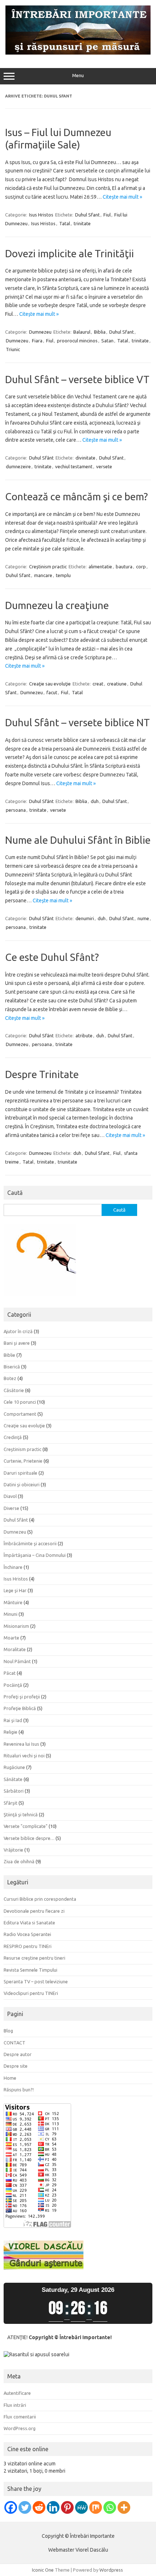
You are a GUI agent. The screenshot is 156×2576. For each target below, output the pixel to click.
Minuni (11, 1614)
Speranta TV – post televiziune (36, 1981)
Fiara (37, 341)
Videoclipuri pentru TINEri (31, 1993)
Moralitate (15, 1649)
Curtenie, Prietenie (23, 1461)
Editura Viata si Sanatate (29, 1923)
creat (98, 684)
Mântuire (13, 1602)
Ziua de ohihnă (19, 1861)
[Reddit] (39, 2507)
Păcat (10, 1673)
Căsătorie (14, 1390)
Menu (78, 75)
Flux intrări (15, 2405)
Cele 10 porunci (20, 1402)
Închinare (13, 1567)
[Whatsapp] (110, 2507)
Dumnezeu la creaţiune (57, 605)
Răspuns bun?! (19, 2090)
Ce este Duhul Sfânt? (52, 957)
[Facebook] (11, 2507)
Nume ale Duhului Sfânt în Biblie (78, 840)
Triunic (13, 349)
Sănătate (13, 1779)
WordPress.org (20, 2428)
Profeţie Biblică (20, 1708)
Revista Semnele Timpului (30, 1970)
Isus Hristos (41, 215)
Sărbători (14, 1791)
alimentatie (100, 567)
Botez (10, 1378)
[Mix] (96, 2507)
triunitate (67, 1162)
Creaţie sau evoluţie (50, 684)
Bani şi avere (17, 1343)
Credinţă (13, 1437)
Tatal (65, 223)
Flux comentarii (20, 2417)
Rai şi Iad (13, 1720)
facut (52, 692)
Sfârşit (11, 1803)
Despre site (16, 2066)
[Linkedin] (53, 2507)
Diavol (10, 1496)
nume (143, 918)
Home (10, 2078)
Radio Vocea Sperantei (27, 1934)
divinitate (85, 458)
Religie (11, 1732)
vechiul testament (74, 466)
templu (63, 575)
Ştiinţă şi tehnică (21, 1814)
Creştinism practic (48, 567)
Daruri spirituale (20, 1473)
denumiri (85, 918)
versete (104, 466)
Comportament (20, 1414)
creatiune (117, 684)
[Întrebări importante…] (78, 53)
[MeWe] (81, 2507)
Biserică (12, 1367)
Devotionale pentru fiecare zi (34, 1911)
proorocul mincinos (77, 341)
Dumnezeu (40, 332)
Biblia (100, 332)
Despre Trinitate (42, 1074)
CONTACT (15, 2043)
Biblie (9, 1355)
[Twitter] (25, 2507)
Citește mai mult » (122, 197)
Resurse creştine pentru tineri (34, 1958)
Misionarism (16, 1626)
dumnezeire (18, 466)
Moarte (11, 1638)
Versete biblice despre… (29, 1838)
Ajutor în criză (18, 1331)
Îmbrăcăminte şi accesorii (30, 1543)
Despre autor (18, 2054)
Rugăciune (14, 1767)
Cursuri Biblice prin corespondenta (40, 1899)
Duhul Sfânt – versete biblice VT (77, 379)
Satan (107, 341)
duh (95, 801)
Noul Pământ (17, 1661)
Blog (8, 2031)
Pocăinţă (13, 1685)
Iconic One (43, 2570)
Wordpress (111, 2570)
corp (141, 567)
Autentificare (17, 2393)
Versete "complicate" (26, 1826)
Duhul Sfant (87, 215)
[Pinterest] (67, 2507)
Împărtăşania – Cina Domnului (35, 1555)
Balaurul (82, 332)
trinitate (82, 223)
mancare (43, 575)
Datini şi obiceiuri (22, 1484)
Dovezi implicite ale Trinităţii (69, 253)
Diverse (11, 1508)
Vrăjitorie (13, 1850)
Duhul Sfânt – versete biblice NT (77, 722)
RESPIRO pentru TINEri (28, 1946)
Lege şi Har (15, 1590)
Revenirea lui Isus (21, 1744)
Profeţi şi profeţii (22, 1697)
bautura (124, 567)
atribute (84, 1035)
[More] (124, 2507)
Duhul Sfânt (41, 458)
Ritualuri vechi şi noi (24, 1756)
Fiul (107, 215)
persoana (16, 810)
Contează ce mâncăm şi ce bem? (76, 496)
